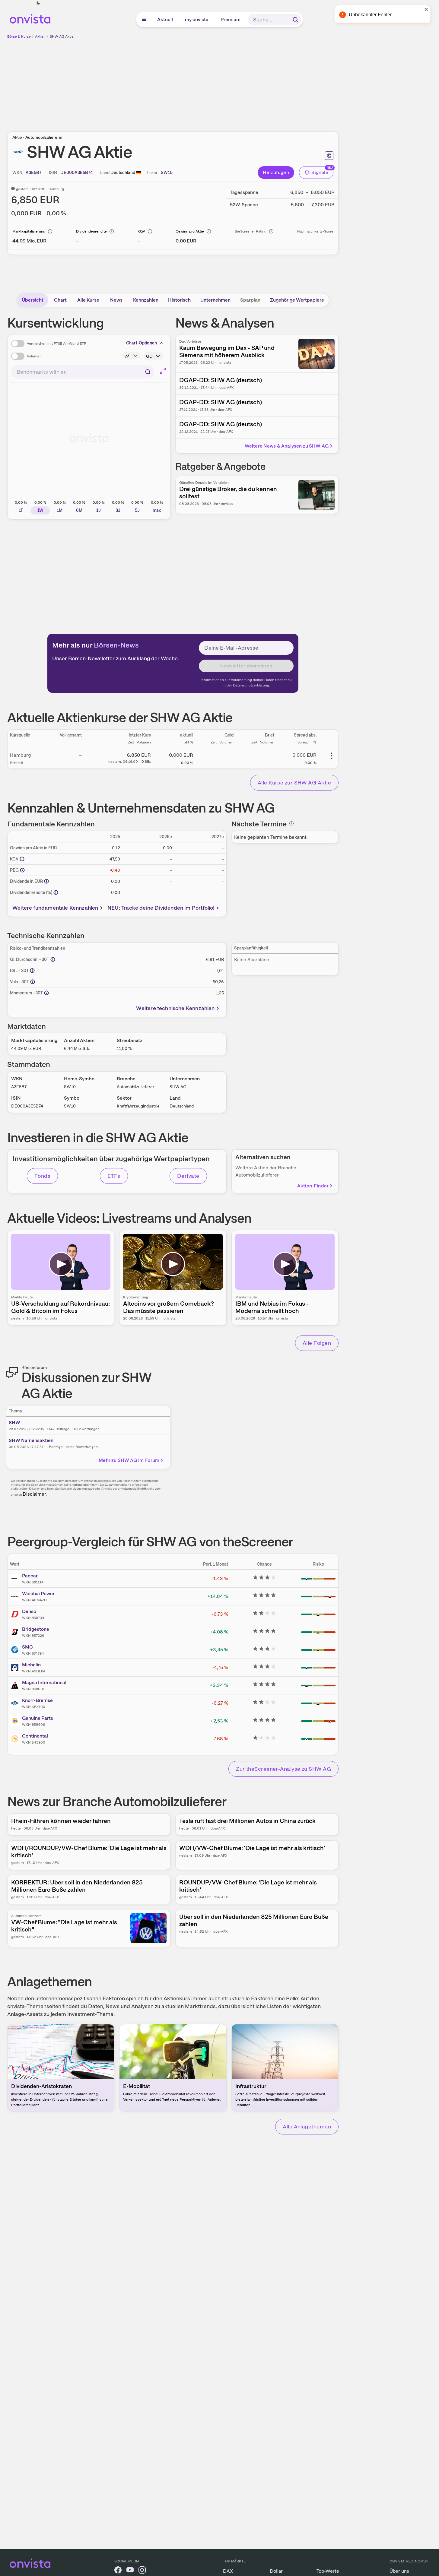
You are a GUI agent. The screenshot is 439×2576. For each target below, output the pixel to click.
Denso (29, 1611)
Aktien (40, 36)
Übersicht (33, 300)
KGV (141, 231)
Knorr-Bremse (37, 1700)
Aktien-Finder (313, 1186)
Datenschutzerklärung (251, 685)
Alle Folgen (317, 1343)
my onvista (197, 19)
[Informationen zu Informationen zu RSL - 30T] (32, 971)
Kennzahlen (146, 300)
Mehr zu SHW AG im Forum (129, 1460)
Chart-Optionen (142, 343)
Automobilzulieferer (44, 137)
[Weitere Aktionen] (332, 756)
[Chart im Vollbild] (163, 371)
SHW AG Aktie (62, 36)
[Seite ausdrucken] (329, 156)
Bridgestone (36, 1629)
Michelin (31, 1665)
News (116, 300)
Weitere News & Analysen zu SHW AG (287, 446)
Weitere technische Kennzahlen (175, 1008)
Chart (60, 300)
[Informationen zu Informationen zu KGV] (22, 859)
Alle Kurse (88, 300)
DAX (228, 2571)
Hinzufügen (276, 172)
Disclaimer (34, 1494)
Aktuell (165, 19)
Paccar (30, 1576)
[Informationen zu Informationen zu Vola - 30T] (33, 982)
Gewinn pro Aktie (190, 231)
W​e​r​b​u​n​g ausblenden (225, 82)
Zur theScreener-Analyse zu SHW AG (283, 1769)
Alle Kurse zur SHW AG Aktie (294, 783)
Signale (320, 172)
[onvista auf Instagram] (142, 2571)
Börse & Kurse (19, 36)
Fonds (42, 1176)
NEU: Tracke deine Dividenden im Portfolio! (161, 908)
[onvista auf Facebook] (118, 2571)
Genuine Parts (38, 1718)
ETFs (114, 1176)
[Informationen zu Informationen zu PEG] (22, 870)
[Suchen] (295, 20)
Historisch (179, 300)
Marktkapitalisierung (29, 231)
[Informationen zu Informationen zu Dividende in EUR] (46, 881)
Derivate (188, 1176)
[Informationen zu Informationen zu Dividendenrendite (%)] (56, 892)
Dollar (276, 2571)
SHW (14, 1423)
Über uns (399, 2571)
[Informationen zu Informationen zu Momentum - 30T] (46, 993)
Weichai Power (38, 1594)
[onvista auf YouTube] (130, 2571)
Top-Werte (328, 2571)
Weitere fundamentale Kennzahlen (55, 908)
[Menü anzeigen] (144, 20)
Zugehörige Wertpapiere (297, 300)
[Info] (50, 231)
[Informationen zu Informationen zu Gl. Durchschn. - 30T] (53, 959)
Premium (231, 19)
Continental (35, 1736)
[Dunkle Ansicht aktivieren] (38, 3)
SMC (27, 1647)
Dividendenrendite (91, 231)
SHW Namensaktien (31, 1440)
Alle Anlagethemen (307, 2126)
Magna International (44, 1682)
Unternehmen (215, 300)
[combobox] (83, 372)
